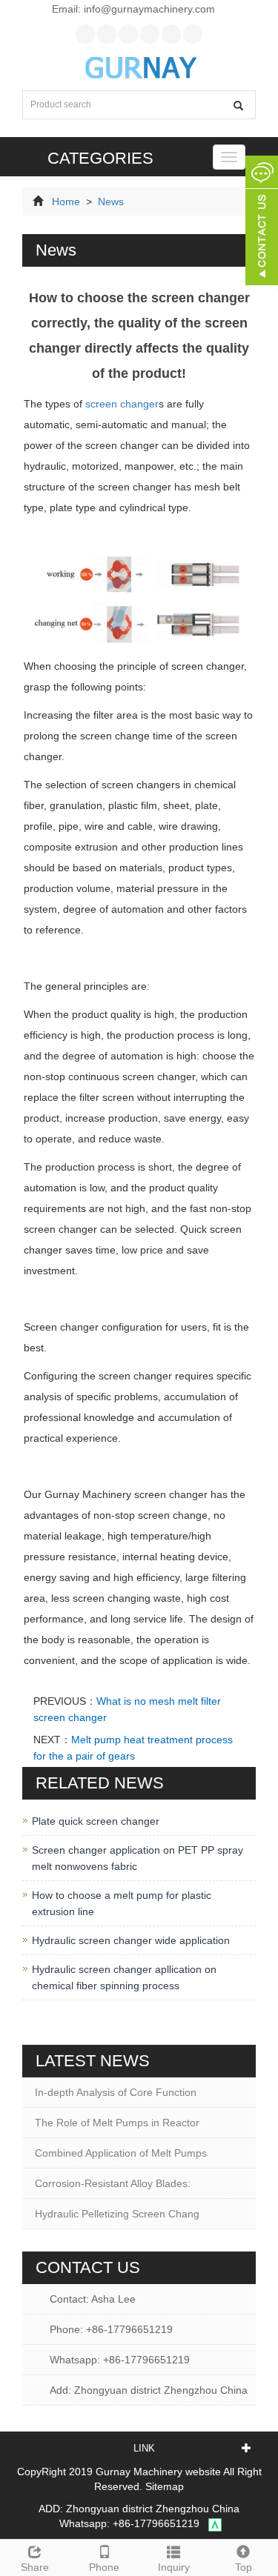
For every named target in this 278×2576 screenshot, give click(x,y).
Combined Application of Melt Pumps (121, 2153)
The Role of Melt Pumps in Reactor (117, 2123)
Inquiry (174, 2567)
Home (66, 202)
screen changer (122, 404)
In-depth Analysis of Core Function (116, 2092)
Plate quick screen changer (96, 1821)
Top (244, 2567)
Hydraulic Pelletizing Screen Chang (117, 2214)
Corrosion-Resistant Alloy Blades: (113, 2183)
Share (35, 2567)
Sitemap (165, 2486)
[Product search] (238, 106)
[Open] (262, 222)
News (109, 202)
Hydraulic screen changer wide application (131, 1940)
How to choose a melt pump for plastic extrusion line (122, 1903)
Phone (104, 2567)
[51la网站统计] (215, 2523)
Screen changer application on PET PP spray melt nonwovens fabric (138, 1858)
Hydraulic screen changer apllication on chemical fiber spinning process (124, 1977)
